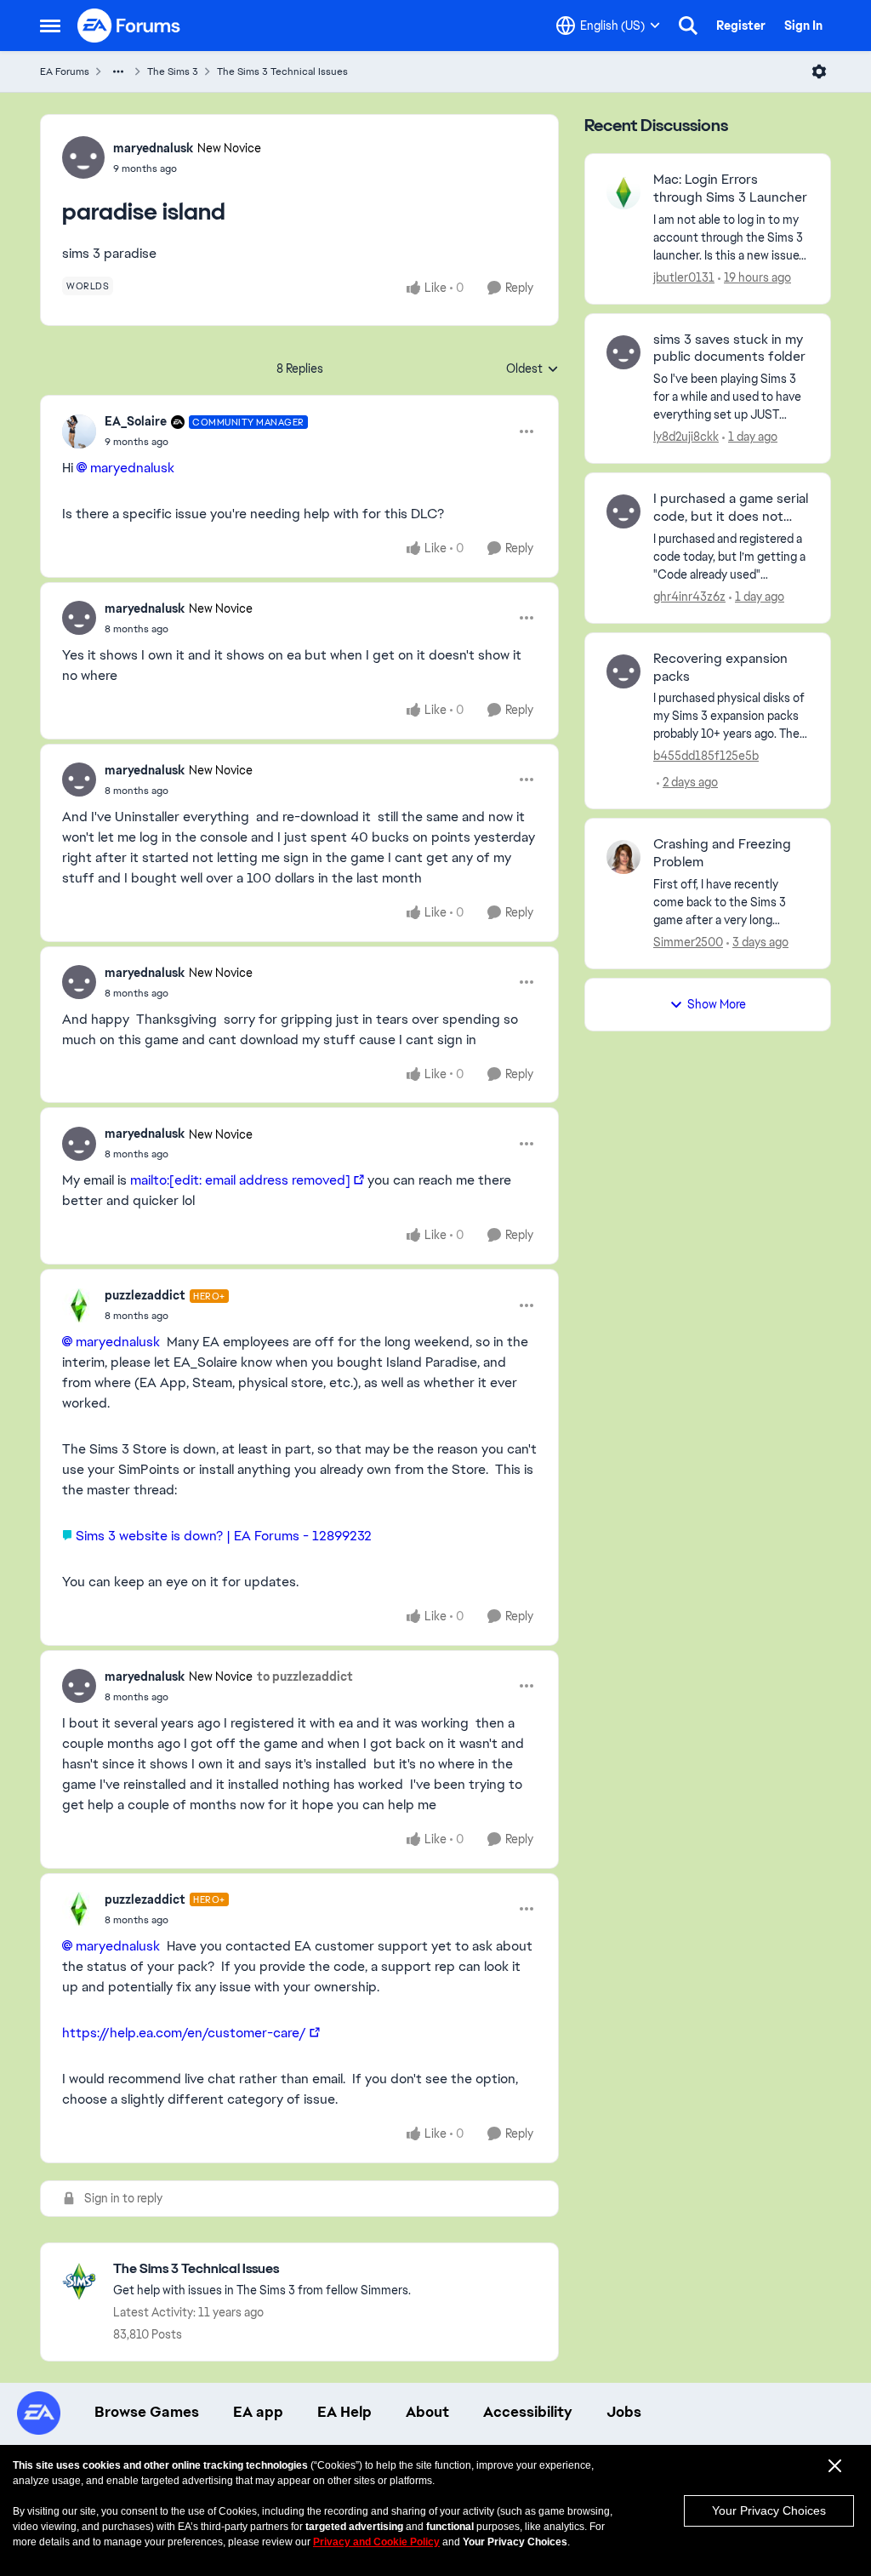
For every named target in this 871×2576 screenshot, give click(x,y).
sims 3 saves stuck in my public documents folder (729, 348)
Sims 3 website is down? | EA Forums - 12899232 (224, 1536)
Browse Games (147, 2412)
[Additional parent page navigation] (118, 71)
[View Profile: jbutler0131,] (623, 192)
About (427, 2412)
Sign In (803, 26)
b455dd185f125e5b (706, 756)
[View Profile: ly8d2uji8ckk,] (623, 352)
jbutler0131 (684, 277)
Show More (717, 1004)
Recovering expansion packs (720, 668)
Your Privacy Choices (769, 2510)
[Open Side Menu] (50, 26)
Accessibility (528, 2412)
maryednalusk (153, 148)
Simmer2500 (688, 942)
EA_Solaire (136, 421)
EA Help (344, 2412)
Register (741, 26)
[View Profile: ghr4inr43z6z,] (623, 511)
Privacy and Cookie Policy (376, 2542)
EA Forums (65, 71)
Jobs (624, 2412)
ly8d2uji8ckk (686, 437)
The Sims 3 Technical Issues (282, 71)
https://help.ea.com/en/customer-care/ (184, 2033)
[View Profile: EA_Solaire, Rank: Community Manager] (79, 431)
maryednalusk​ (132, 468)
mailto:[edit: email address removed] (240, 1180)
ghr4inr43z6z (689, 597)
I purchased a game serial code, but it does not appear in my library (731, 508)
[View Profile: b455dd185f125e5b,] (623, 671)
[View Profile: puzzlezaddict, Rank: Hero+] (79, 1305)
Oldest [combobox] (532, 369)
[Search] (688, 26)
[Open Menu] (819, 71)
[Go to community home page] (129, 26)
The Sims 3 (173, 71)
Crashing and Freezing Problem (722, 853)
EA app (258, 2412)
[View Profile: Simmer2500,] (623, 857)
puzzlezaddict (145, 1295)
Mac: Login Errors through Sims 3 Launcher (730, 188)
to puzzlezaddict (305, 1676)
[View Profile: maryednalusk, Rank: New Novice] (83, 157)
